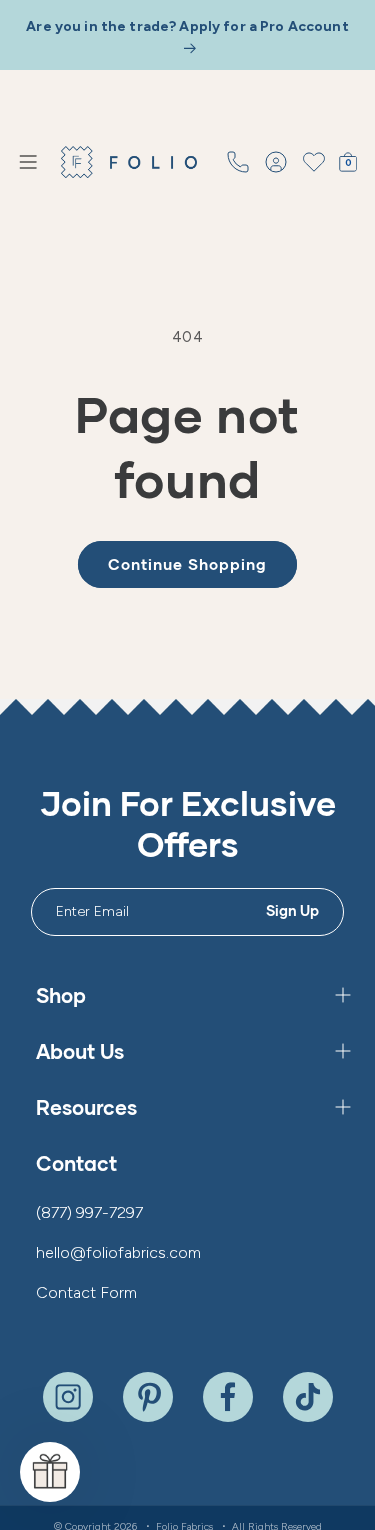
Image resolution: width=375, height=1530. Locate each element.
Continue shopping (187, 564)
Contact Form (86, 1292)
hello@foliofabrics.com (118, 1252)
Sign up (293, 910)
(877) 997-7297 (89, 1212)
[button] (28, 162)
